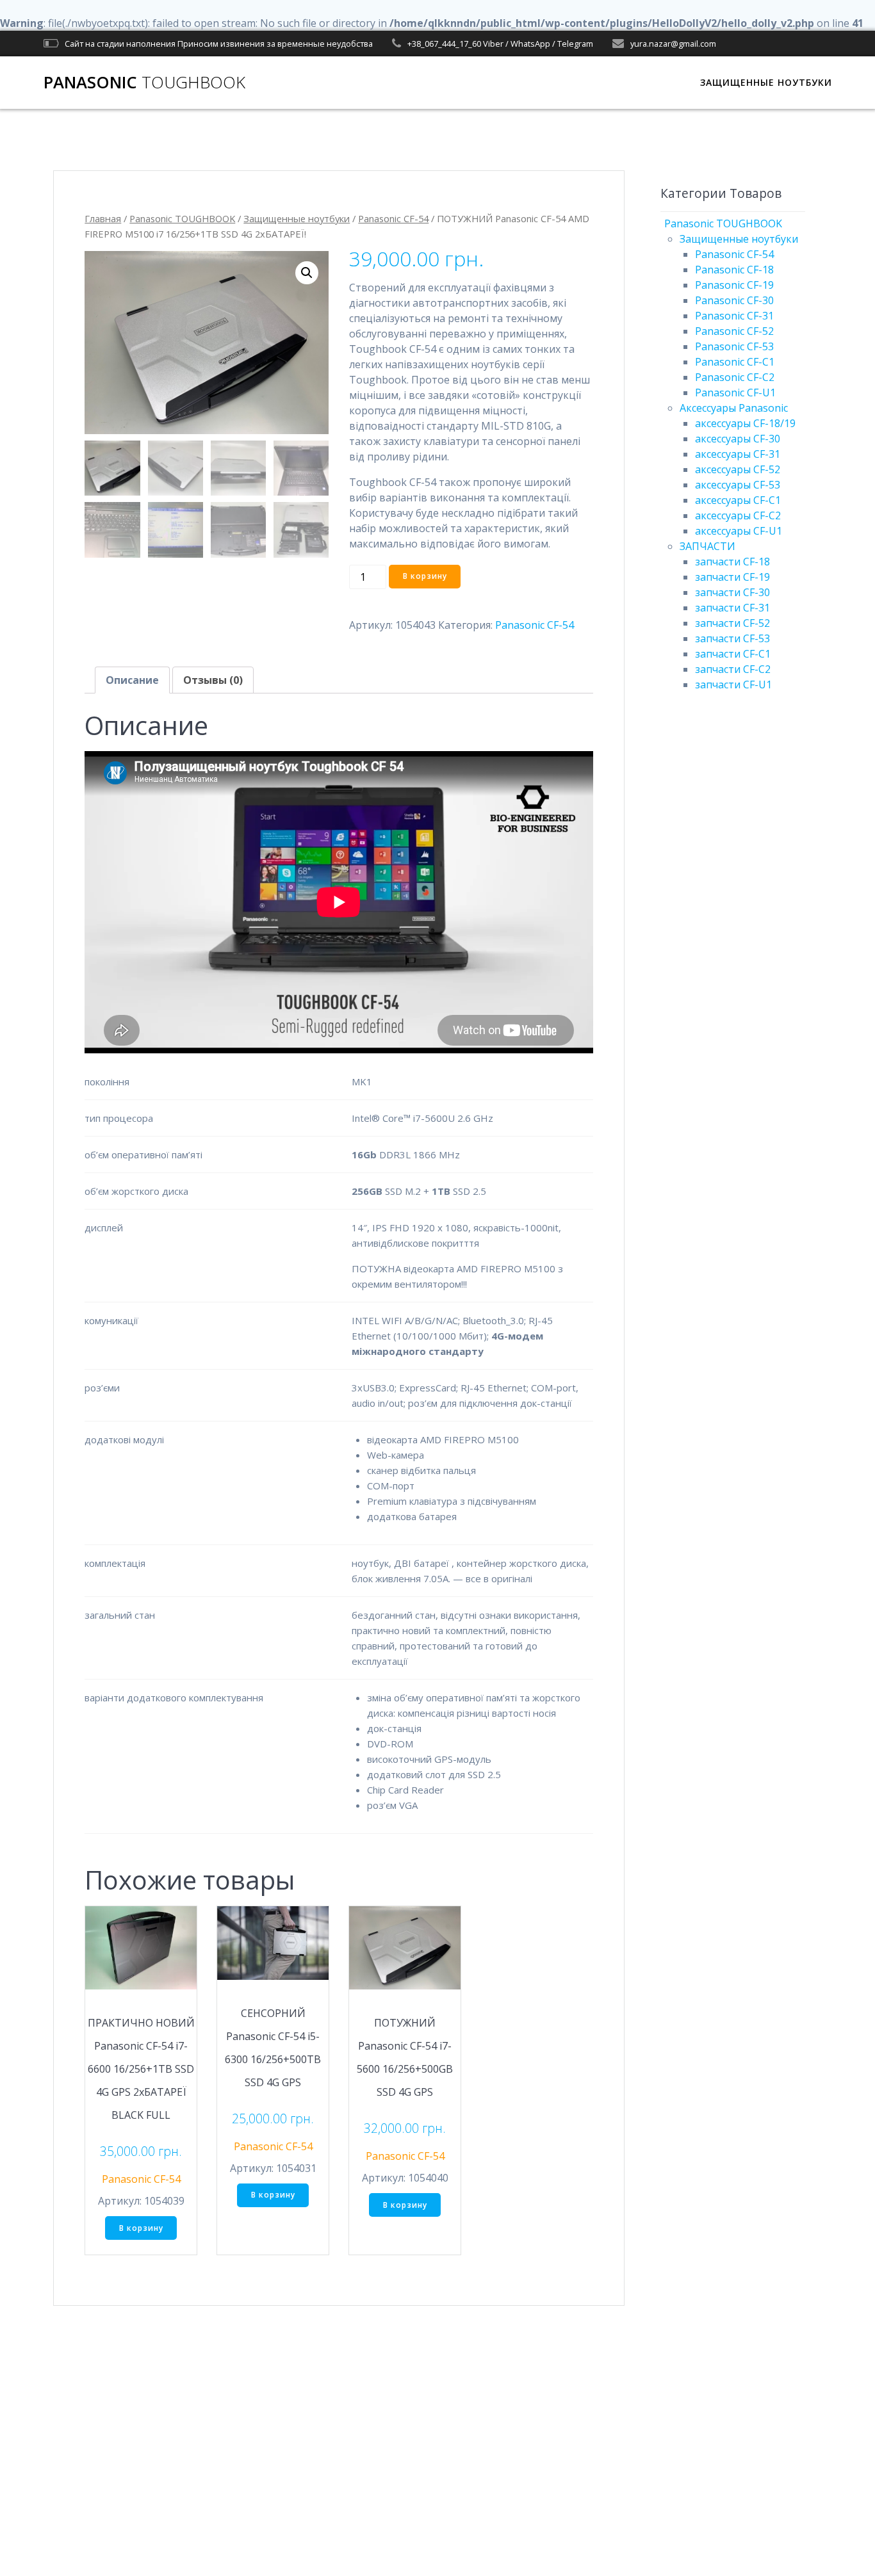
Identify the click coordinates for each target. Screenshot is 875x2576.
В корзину (425, 576)
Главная (103, 218)
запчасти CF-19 (732, 577)
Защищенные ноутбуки (297, 218)
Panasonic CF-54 (393, 218)
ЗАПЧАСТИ (707, 546)
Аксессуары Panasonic (734, 408)
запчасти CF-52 (732, 623)
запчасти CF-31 (732, 608)
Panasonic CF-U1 (735, 393)
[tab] (132, 680)
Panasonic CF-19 (734, 285)
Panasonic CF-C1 (735, 362)
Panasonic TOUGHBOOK (182, 218)
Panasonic (144, 83)
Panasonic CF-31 (734, 316)
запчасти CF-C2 (733, 669)
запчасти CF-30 (732, 592)
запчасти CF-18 (732, 562)
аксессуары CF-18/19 (745, 423)
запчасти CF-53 (732, 638)
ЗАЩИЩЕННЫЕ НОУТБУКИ (766, 82)
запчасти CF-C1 (733, 654)
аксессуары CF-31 (738, 454)
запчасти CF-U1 (733, 685)
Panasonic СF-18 (734, 270)
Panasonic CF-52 (734, 331)
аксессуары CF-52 (738, 469)
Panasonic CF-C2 (735, 377)
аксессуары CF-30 (738, 439)
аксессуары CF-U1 (739, 531)
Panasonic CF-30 (734, 300)
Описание (132, 680)
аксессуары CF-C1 (738, 500)
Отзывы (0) (213, 680)
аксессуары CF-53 (738, 485)
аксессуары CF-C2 (738, 515)
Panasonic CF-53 (734, 346)
